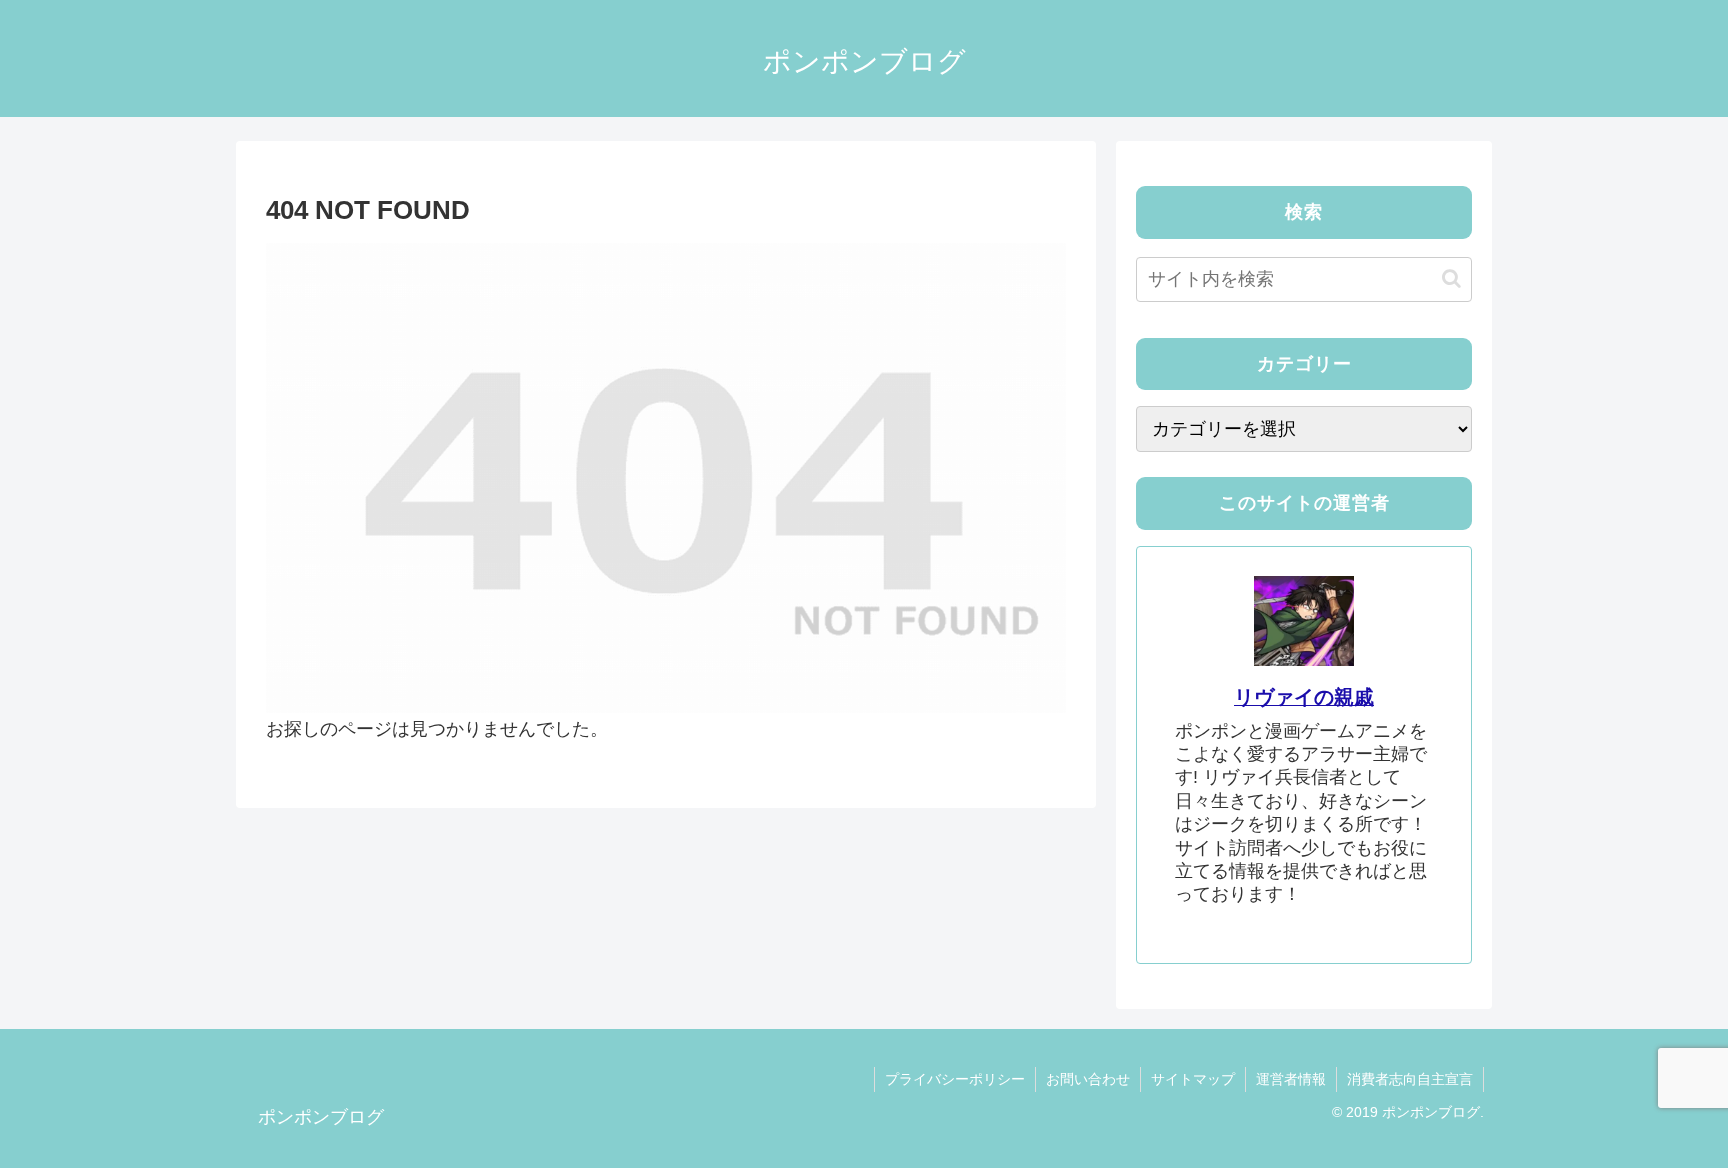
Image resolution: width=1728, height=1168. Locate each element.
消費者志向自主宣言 (1410, 1079)
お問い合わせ (1088, 1079)
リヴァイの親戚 (1304, 697)
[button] (1451, 278)
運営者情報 (1291, 1079)
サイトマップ (1193, 1079)
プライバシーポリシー (955, 1079)
